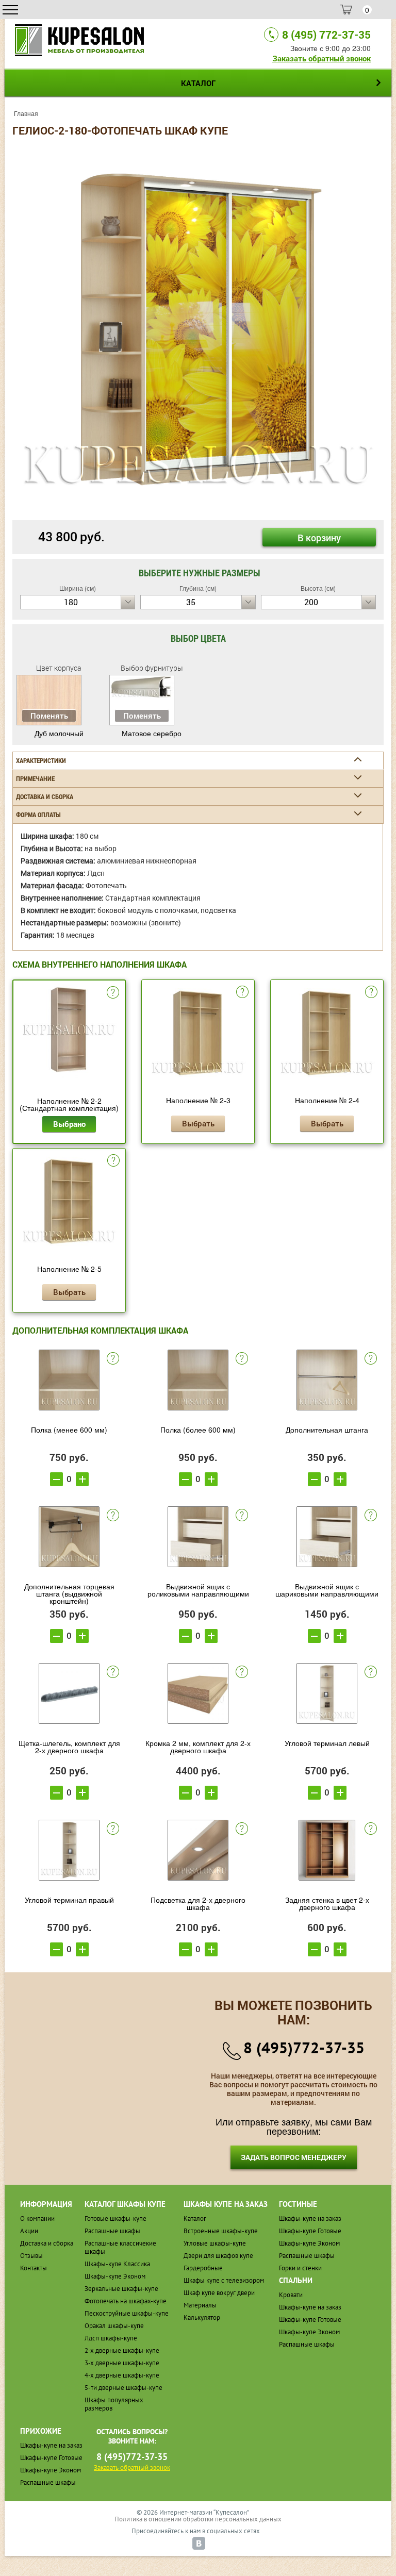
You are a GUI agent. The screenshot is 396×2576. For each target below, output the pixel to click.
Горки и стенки (300, 2268)
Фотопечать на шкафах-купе (126, 2301)
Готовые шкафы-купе (115, 2218)
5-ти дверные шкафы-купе (123, 2388)
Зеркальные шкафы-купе (121, 2289)
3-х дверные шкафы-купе (122, 2363)
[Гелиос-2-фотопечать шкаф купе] (198, 328)
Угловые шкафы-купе (215, 2243)
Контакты (34, 2268)
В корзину (319, 538)
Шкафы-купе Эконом (115, 2276)
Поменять (49, 716)
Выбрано (69, 1124)
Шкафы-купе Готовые (310, 2231)
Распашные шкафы (112, 2231)
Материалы (200, 2305)
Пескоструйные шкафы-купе (127, 2313)
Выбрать (198, 1123)
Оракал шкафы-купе (114, 2326)
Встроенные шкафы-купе (221, 2231)
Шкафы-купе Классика (117, 2264)
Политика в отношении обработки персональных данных (198, 2519)
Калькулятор (202, 2317)
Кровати (291, 2295)
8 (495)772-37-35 (304, 2047)
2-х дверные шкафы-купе (122, 2350)
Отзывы (31, 2256)
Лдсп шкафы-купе (111, 2338)
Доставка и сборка (47, 2243)
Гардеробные (203, 2268)
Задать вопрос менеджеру (294, 2157)
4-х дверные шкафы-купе (122, 2375)
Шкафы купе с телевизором (224, 2280)
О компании (37, 2218)
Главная (26, 113)
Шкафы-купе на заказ (310, 2218)
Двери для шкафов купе (218, 2256)
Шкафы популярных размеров (114, 2404)
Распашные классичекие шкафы (120, 2247)
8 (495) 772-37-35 (326, 35)
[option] (198, 329)
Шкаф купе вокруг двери (219, 2293)
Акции (29, 2231)
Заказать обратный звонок (321, 58)
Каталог (195, 2218)
